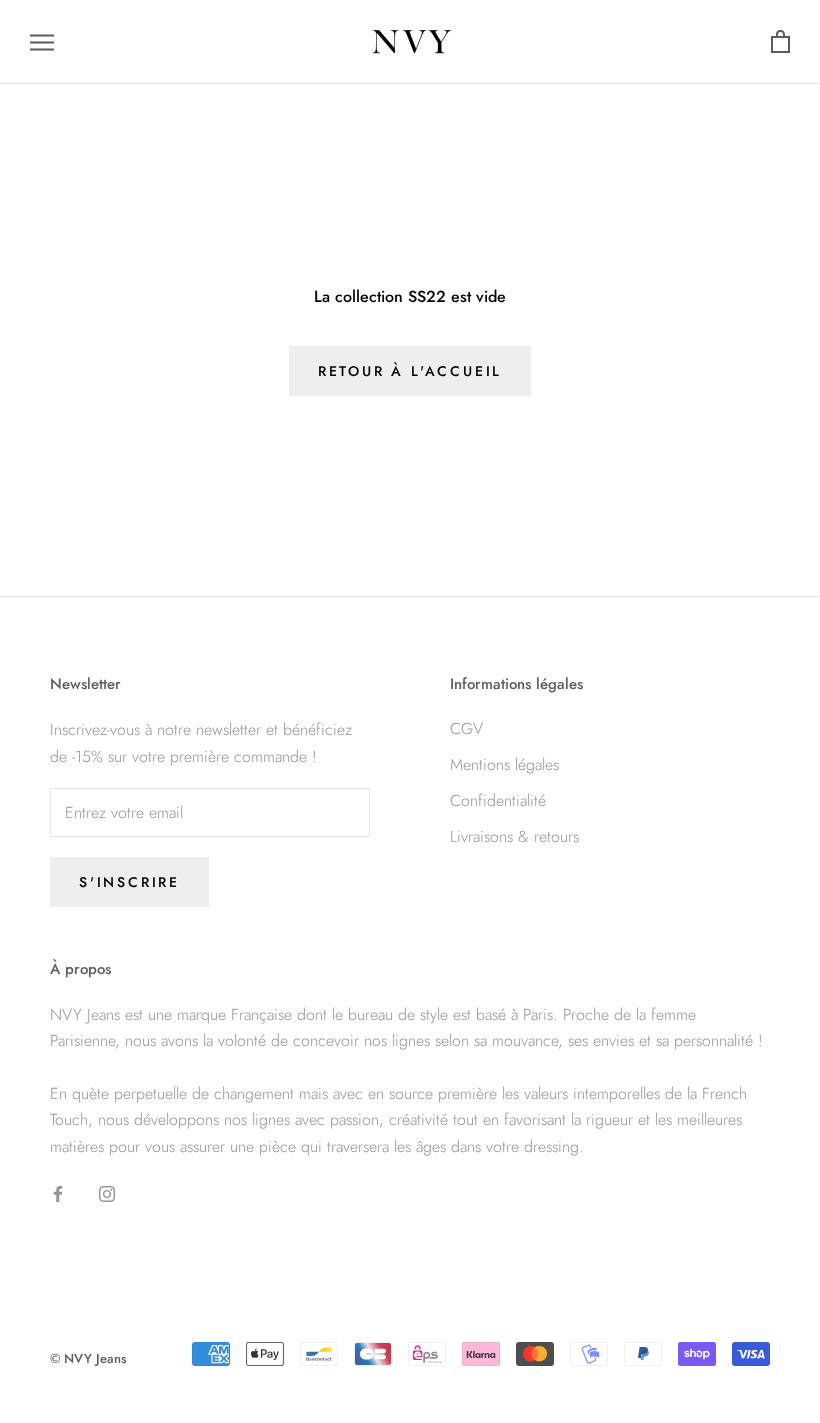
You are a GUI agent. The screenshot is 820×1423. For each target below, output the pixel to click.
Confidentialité (498, 800)
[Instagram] (107, 1193)
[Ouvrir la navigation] (42, 42)
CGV (466, 728)
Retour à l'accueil (410, 371)
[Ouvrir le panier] (780, 42)
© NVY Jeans (88, 1358)
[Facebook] (58, 1193)
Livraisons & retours (514, 836)
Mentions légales (504, 764)
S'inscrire (129, 882)
